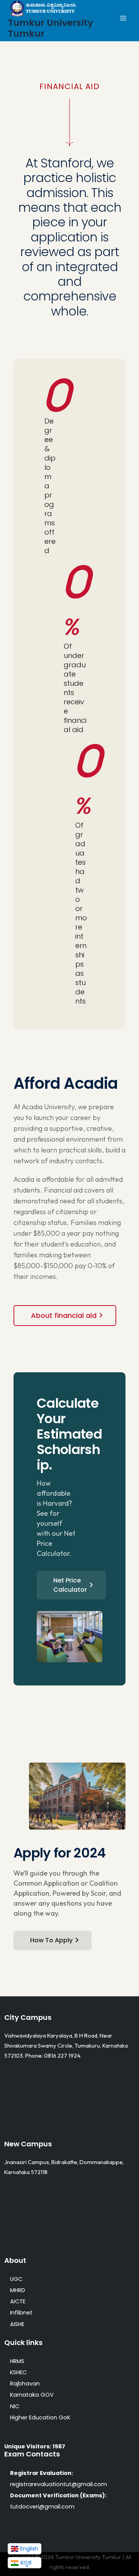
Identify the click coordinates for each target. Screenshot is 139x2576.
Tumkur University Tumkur (50, 28)
